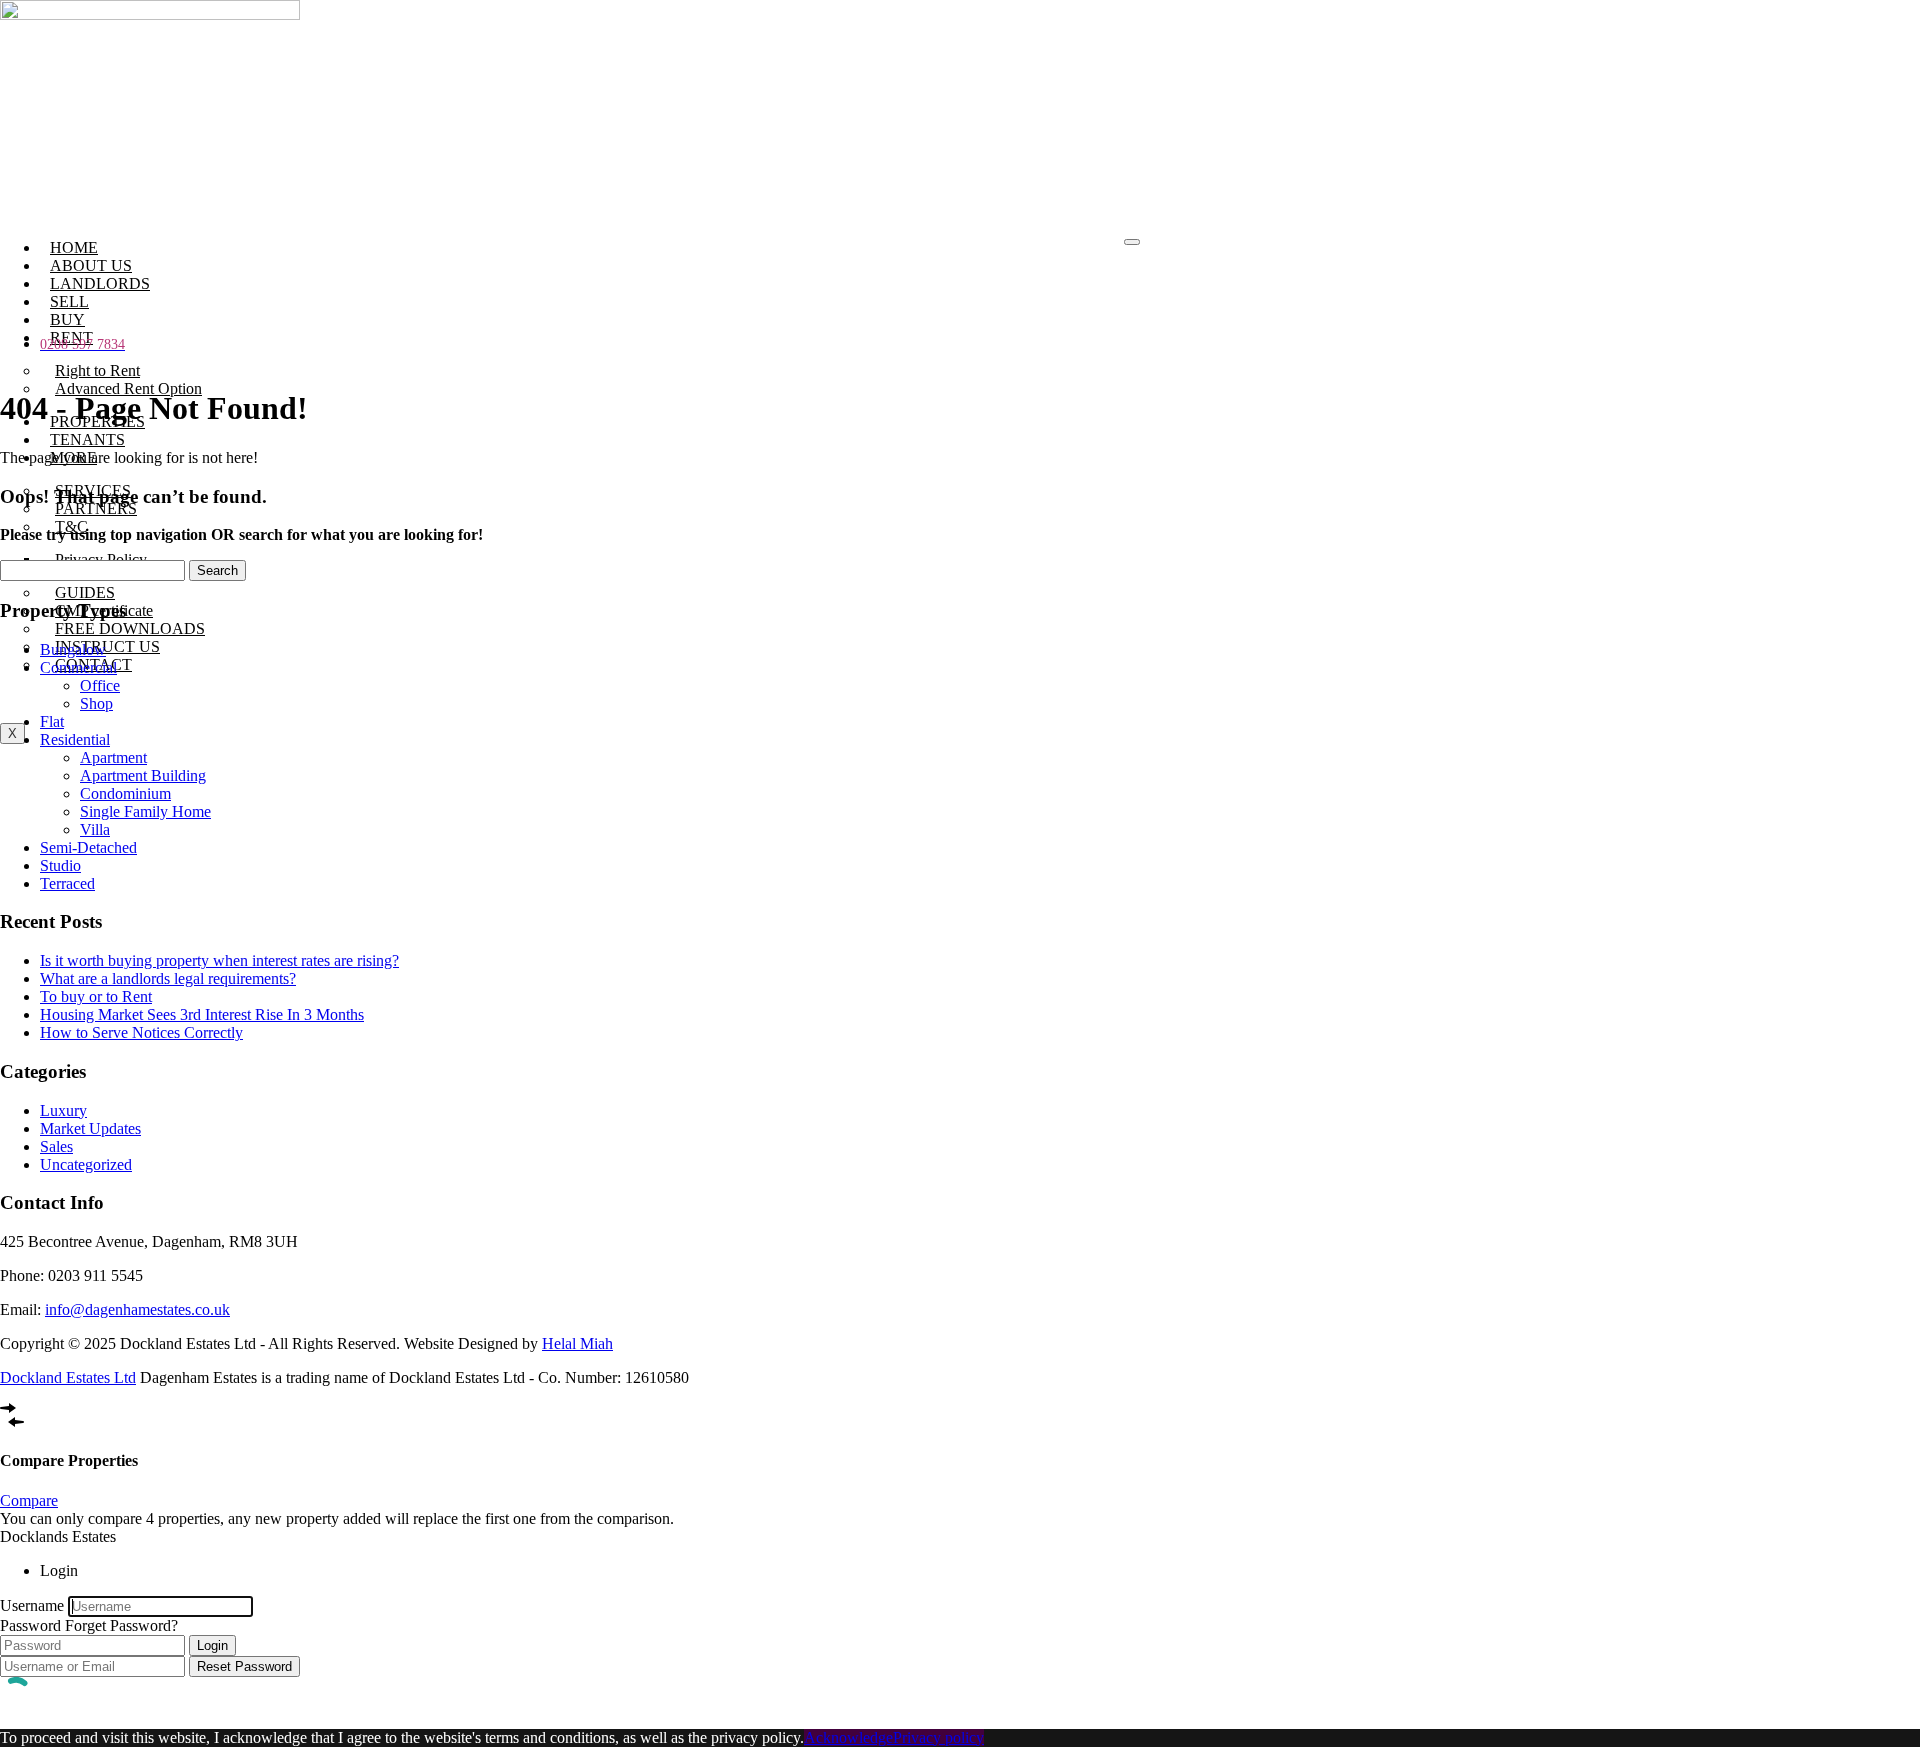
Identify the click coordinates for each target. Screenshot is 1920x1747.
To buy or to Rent (96, 996)
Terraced (67, 883)
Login (212, 1645)
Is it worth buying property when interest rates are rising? (219, 960)
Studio (60, 865)
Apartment (113, 757)
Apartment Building (143, 775)
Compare (29, 1500)
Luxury (63, 1110)
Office (100, 685)
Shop (96, 703)
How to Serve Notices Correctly (141, 1032)
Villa (95, 829)
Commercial (78, 667)
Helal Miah (577, 1343)
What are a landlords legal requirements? (168, 978)
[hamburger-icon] (1132, 242)
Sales (56, 1146)
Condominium (125, 793)
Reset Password (244, 1666)
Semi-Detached (88, 847)
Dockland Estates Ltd (68, 1377)
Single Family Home (145, 811)
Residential (75, 739)
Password (30, 1625)
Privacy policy (938, 1737)
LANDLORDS (100, 283)
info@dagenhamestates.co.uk (137, 1309)
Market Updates (90, 1128)
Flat (52, 721)
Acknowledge (848, 1737)
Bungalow (73, 649)
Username (32, 1605)
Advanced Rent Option (128, 388)
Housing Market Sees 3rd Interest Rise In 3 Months (202, 1014)
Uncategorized (86, 1164)
